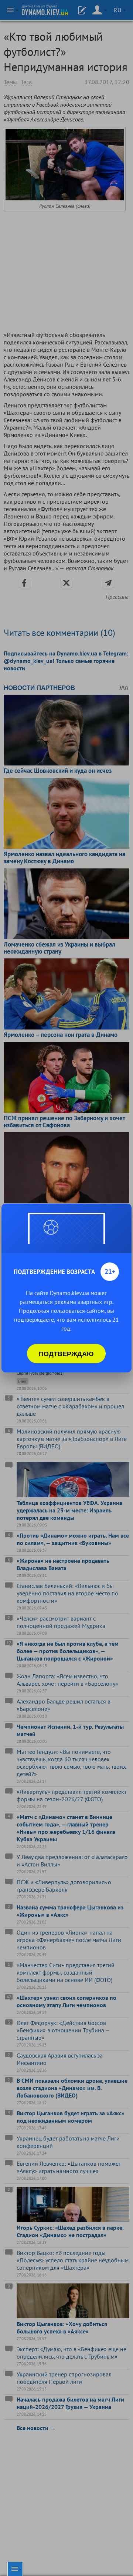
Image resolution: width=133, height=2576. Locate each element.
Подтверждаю (66, 1354)
